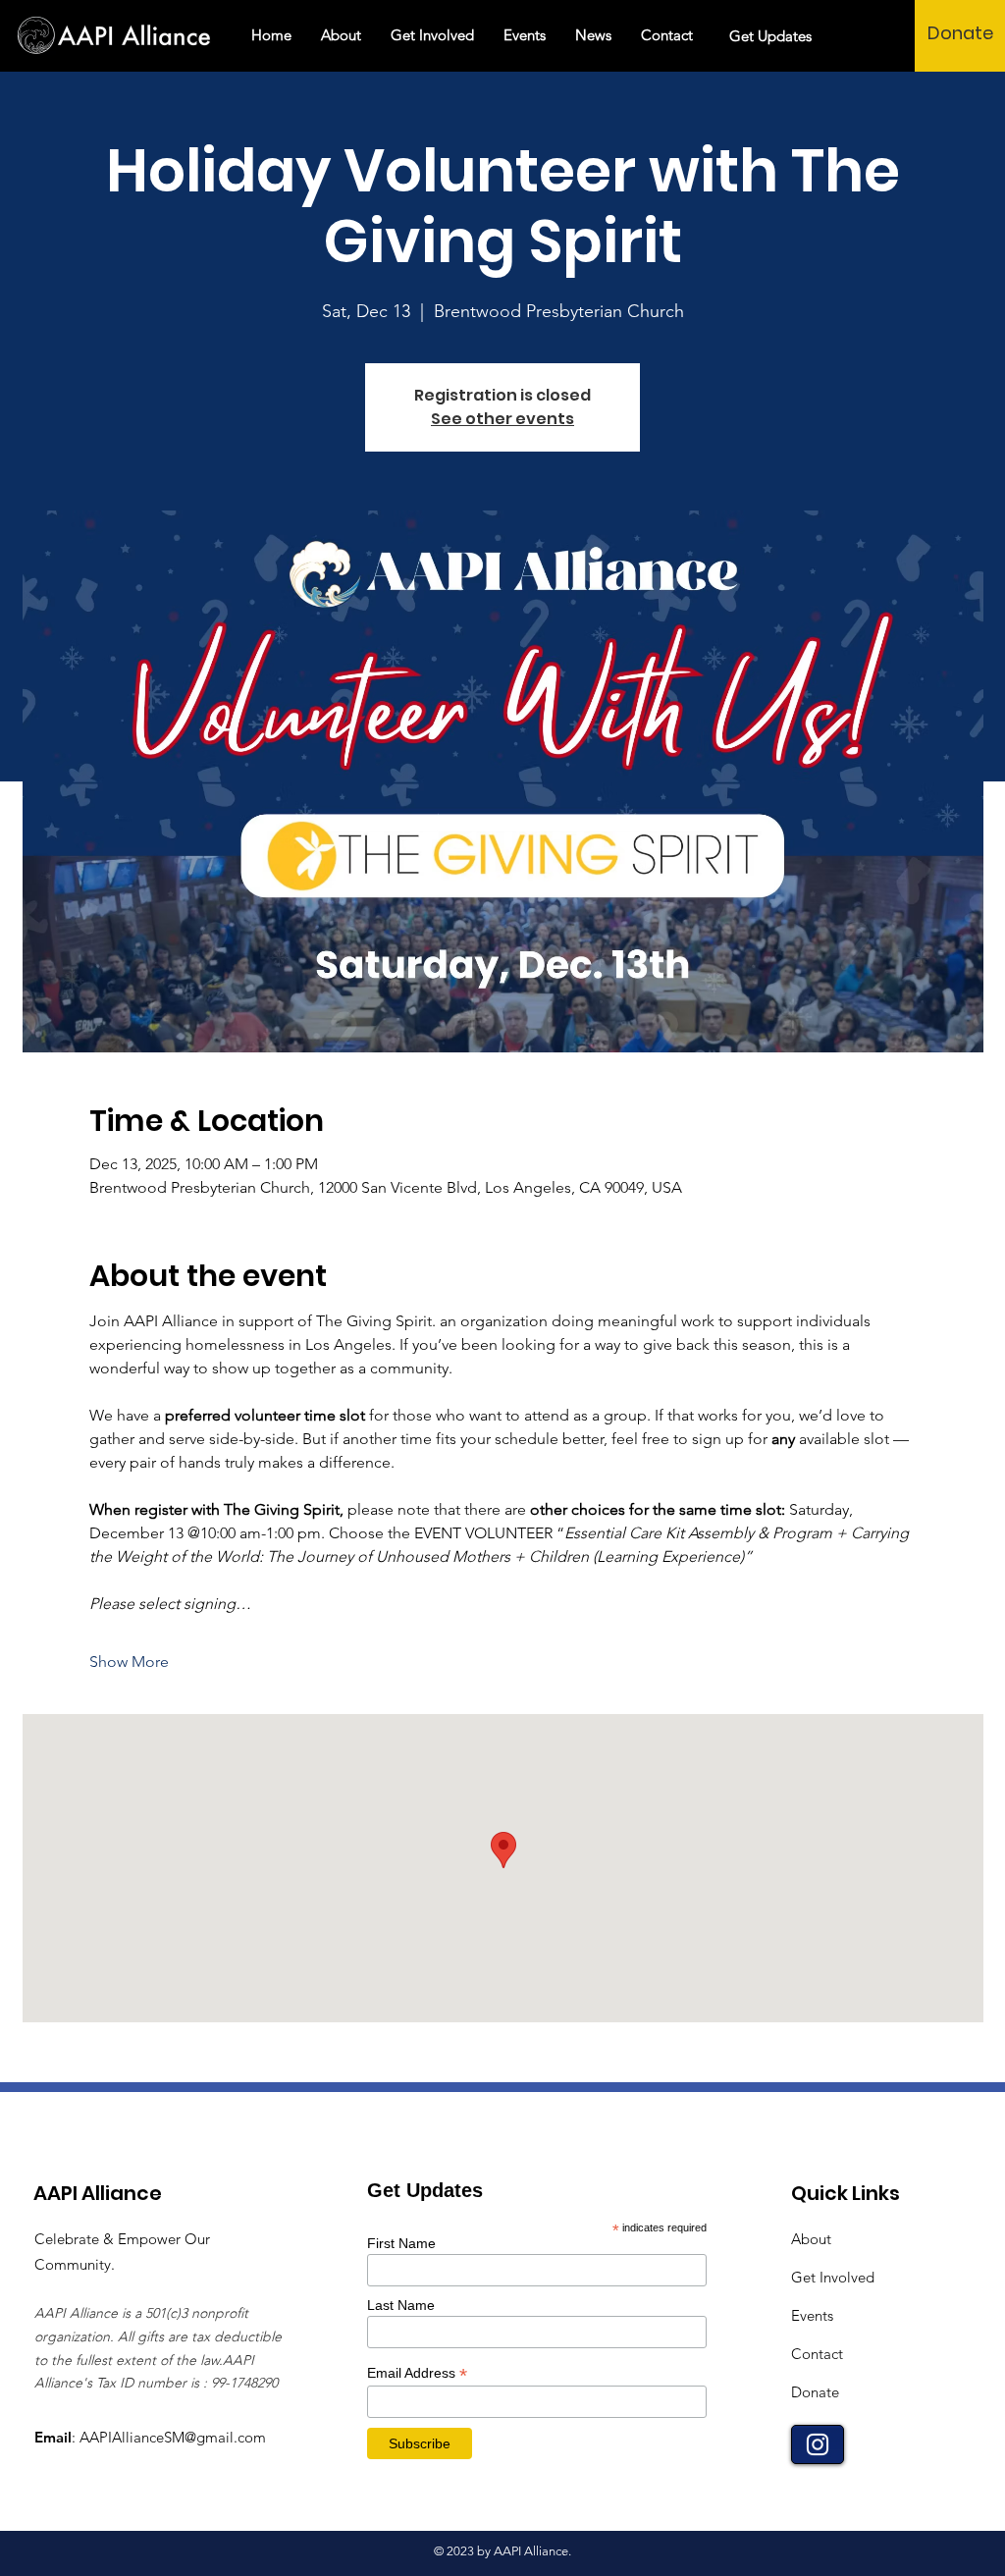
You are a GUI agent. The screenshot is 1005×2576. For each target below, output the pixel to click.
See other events (502, 419)
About (811, 2239)
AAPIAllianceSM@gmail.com (173, 2437)
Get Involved (833, 2277)
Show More (129, 1662)
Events (812, 2315)
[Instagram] (818, 2444)
